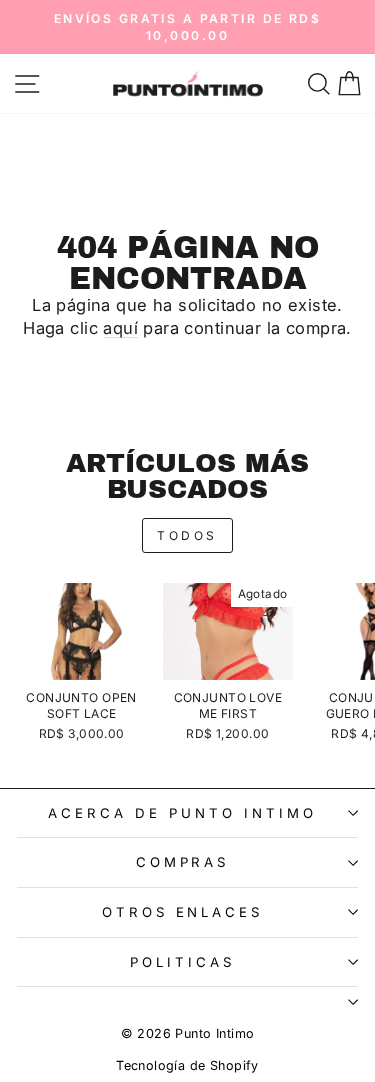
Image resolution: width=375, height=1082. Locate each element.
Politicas (182, 962)
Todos (187, 535)
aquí (120, 328)
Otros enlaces (183, 912)
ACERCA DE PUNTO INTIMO (182, 813)
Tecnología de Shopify (187, 1065)
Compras (183, 862)
